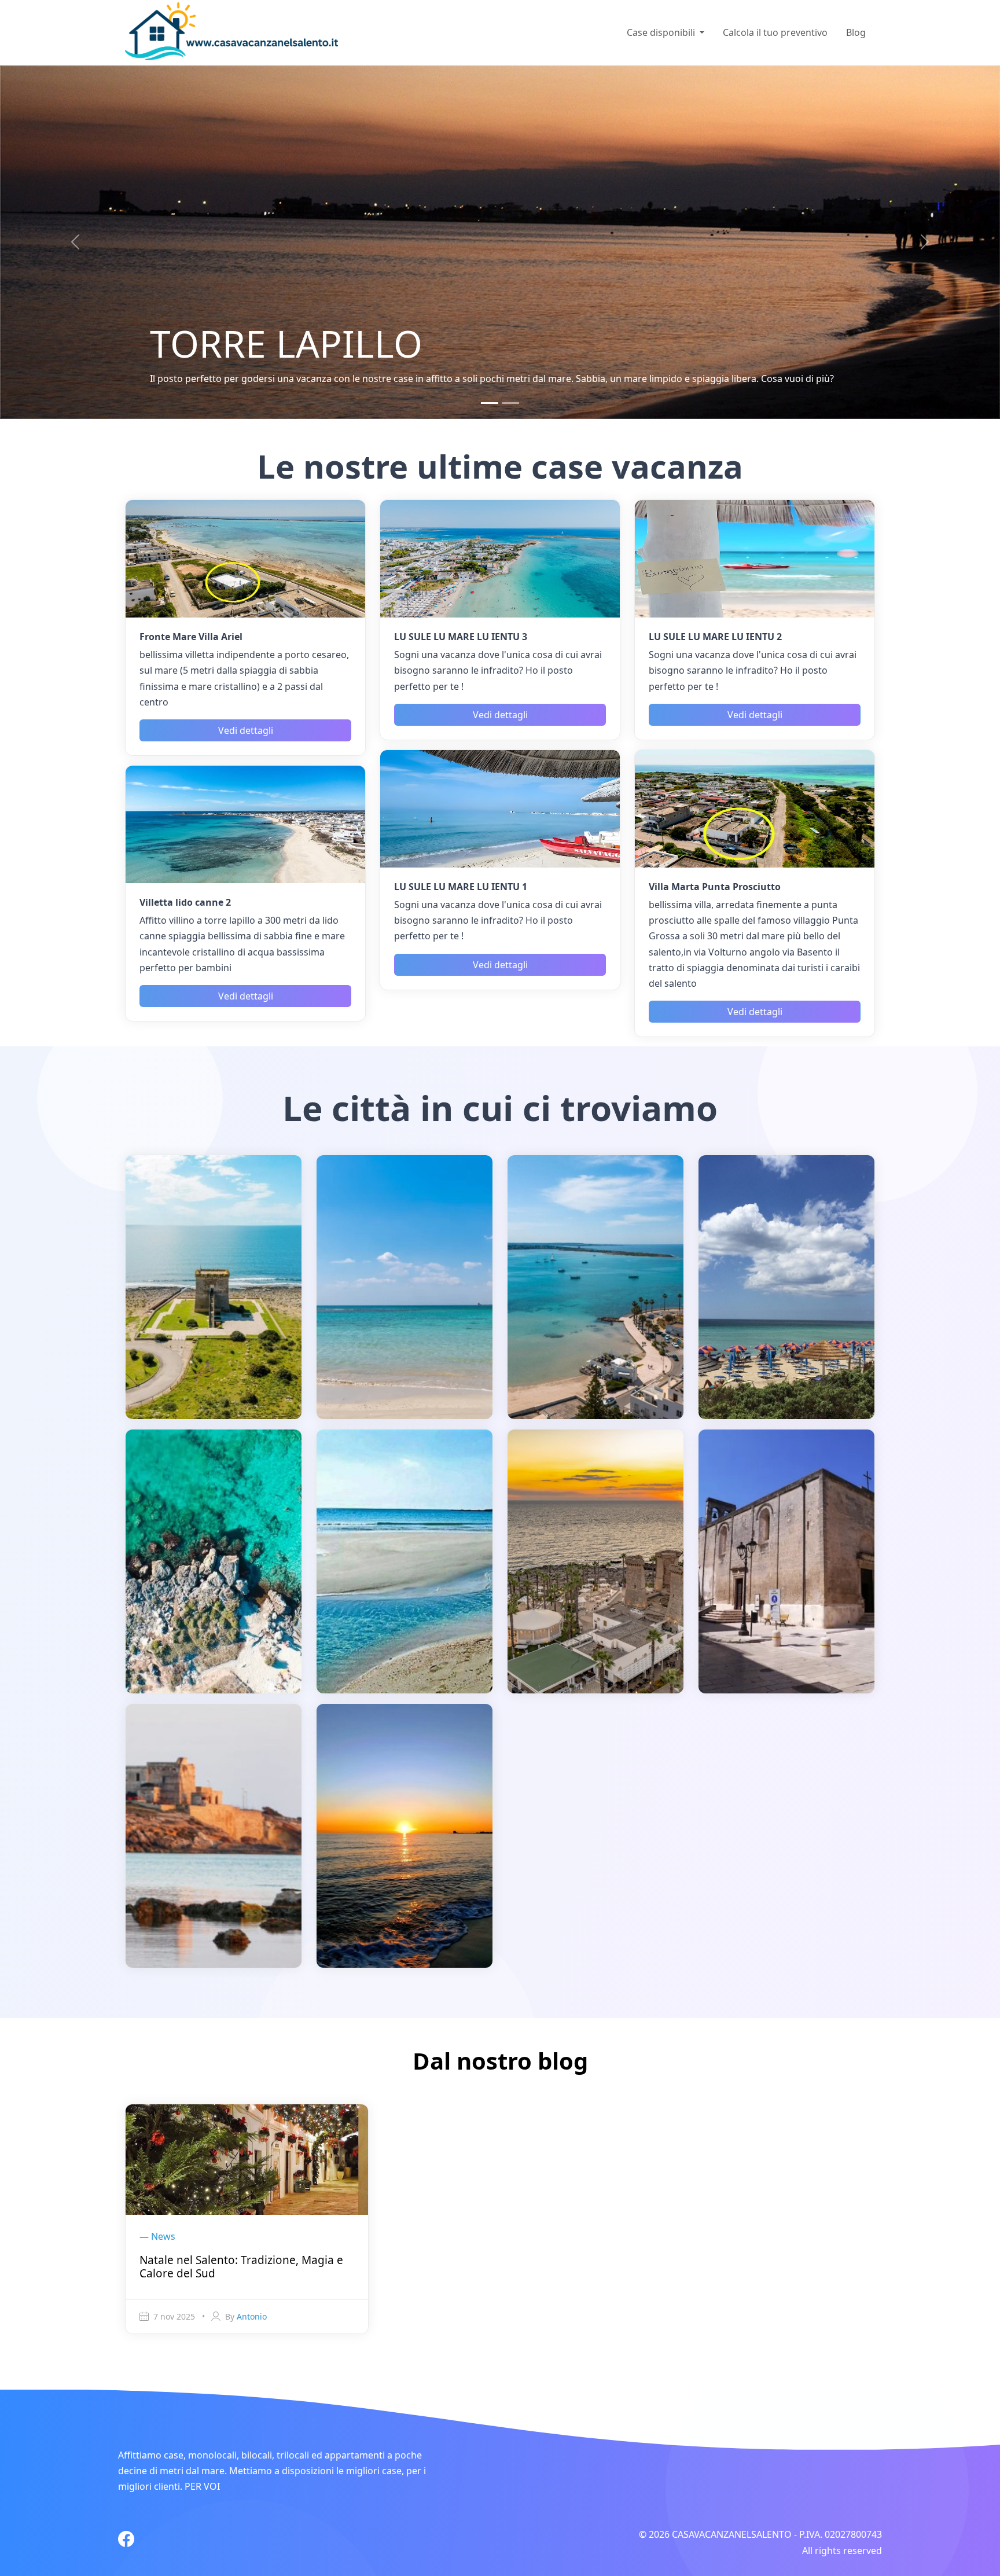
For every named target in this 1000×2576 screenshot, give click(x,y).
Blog (856, 32)
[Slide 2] (510, 405)
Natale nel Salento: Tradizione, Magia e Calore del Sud (241, 2268)
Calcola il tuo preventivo (775, 32)
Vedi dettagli (246, 732)
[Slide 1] (490, 405)
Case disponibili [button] (662, 32)
